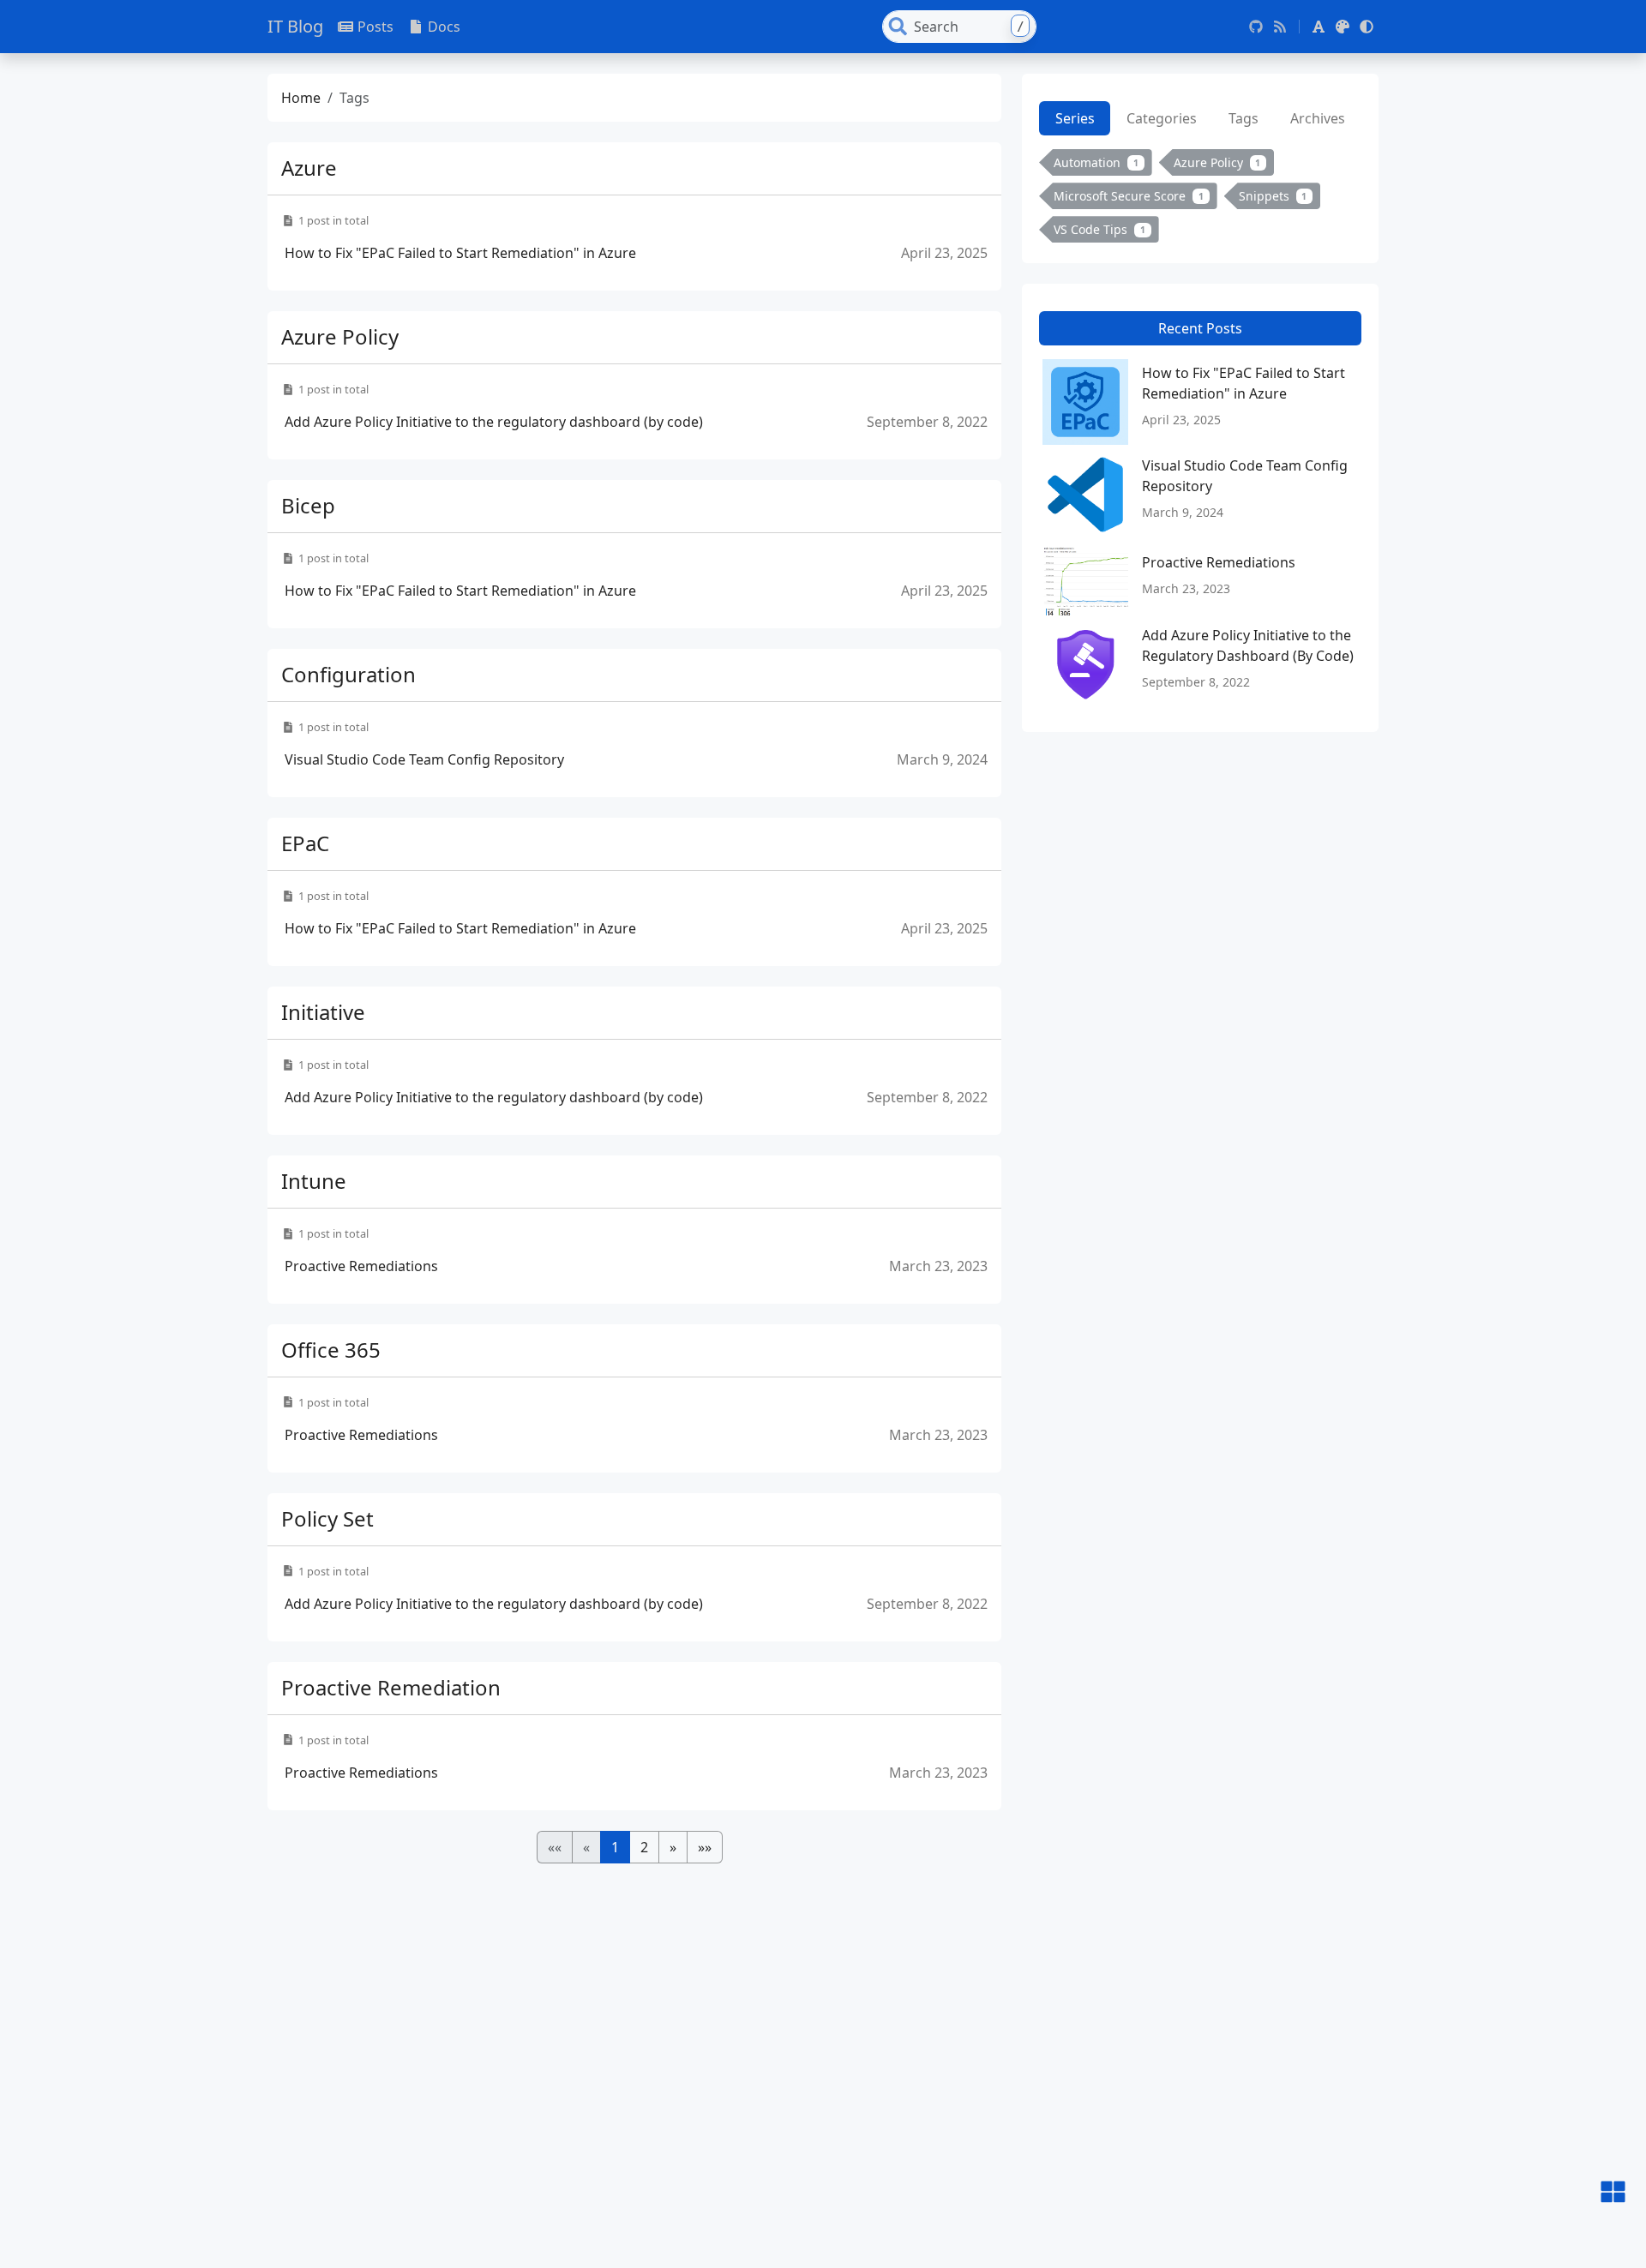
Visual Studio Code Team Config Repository (424, 759)
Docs (444, 27)
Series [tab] (1075, 118)
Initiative (323, 1012)
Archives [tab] (1318, 118)
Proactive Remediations (361, 1266)
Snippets (1273, 196)
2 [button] (644, 1847)
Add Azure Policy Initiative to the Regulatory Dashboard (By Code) (1248, 645)
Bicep (308, 505)
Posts (375, 27)
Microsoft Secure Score (1129, 196)
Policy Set (327, 1518)
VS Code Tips (1099, 229)
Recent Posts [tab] (1200, 329)
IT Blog (295, 26)
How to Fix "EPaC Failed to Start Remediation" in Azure (460, 253)
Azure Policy (340, 336)
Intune (314, 1181)
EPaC (305, 843)
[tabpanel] (1200, 200)
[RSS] (1280, 27)
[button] (1319, 27)
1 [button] (615, 1847)
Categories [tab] (1162, 118)
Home (301, 98)
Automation (1096, 162)
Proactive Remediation (391, 1687)
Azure (309, 168)
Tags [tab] (1244, 118)
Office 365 (331, 1350)
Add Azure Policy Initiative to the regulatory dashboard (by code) (494, 422)
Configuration (348, 674)
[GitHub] (1256, 27)
